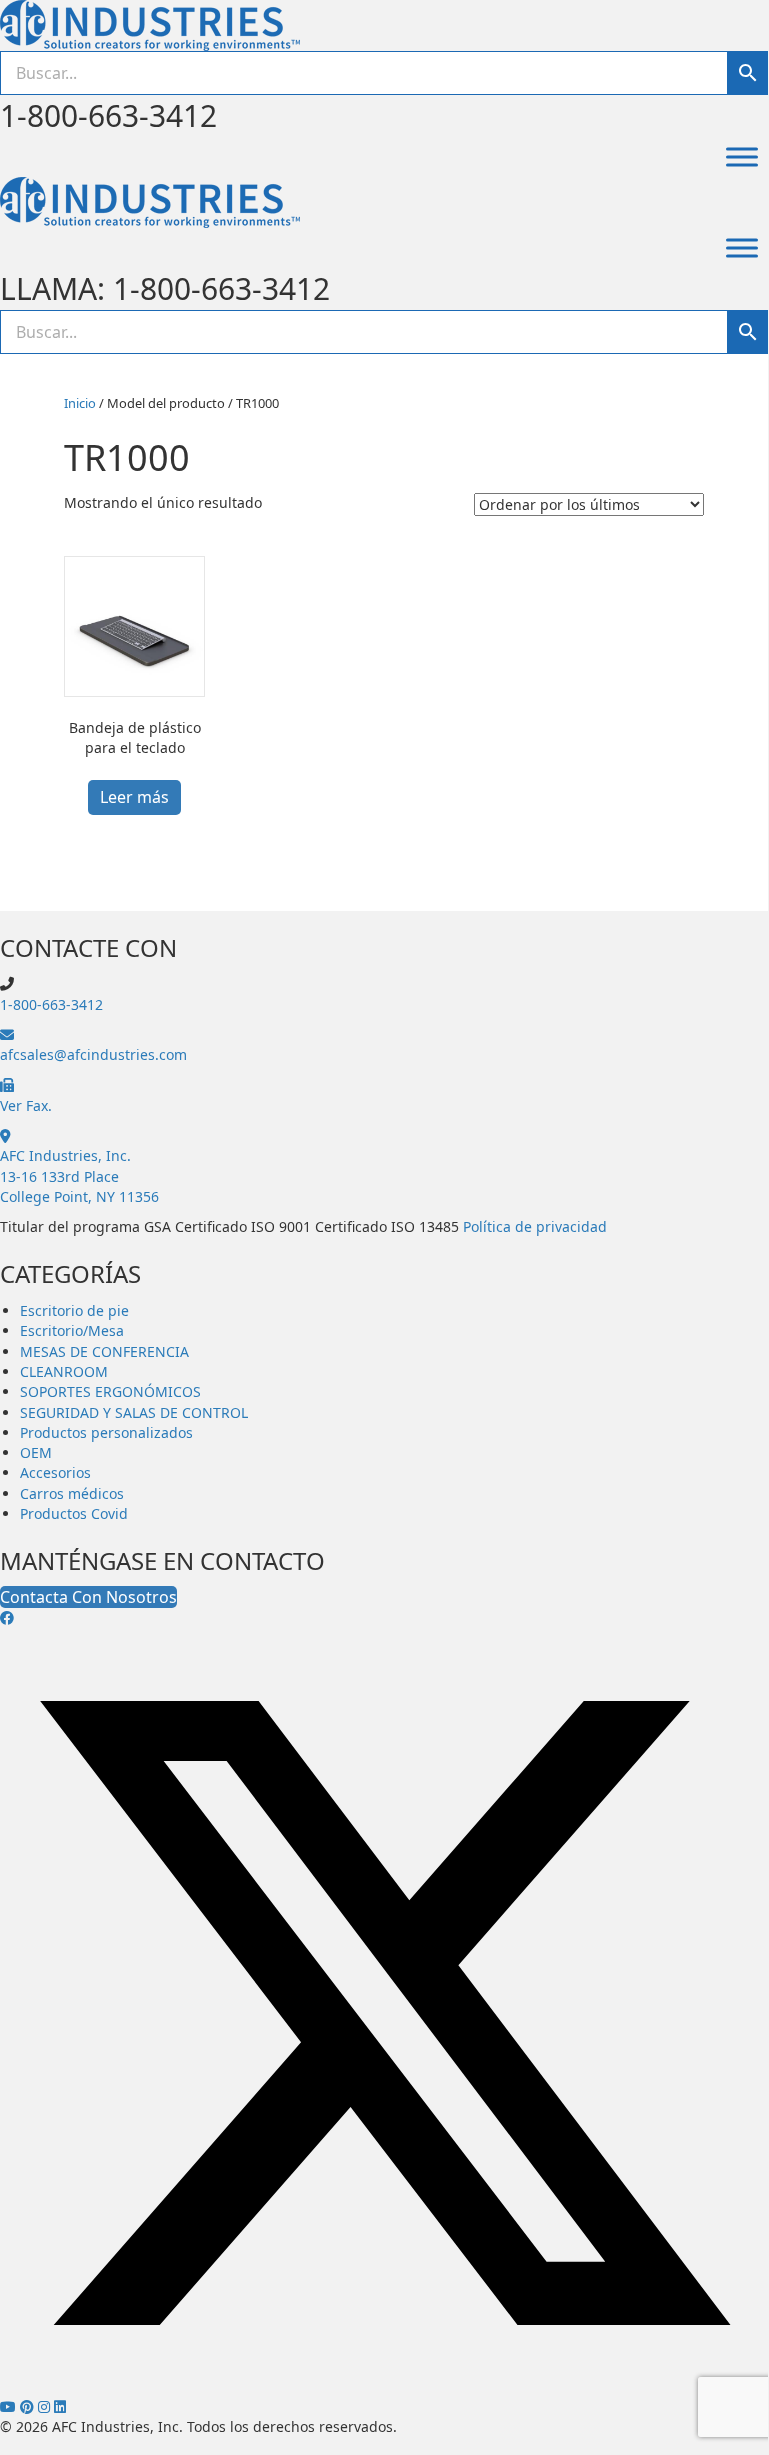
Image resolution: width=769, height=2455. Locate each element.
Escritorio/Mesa (72, 1330)
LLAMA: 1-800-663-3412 (165, 288)
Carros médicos (72, 1493)
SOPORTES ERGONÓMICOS (110, 1391)
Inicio (80, 403)
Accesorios (55, 1472)
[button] (7, 1617)
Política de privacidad (535, 1226)
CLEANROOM (64, 1371)
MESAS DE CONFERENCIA (104, 1351)
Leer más (134, 797)
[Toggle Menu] (742, 156)
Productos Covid (74, 1513)
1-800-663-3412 (108, 115)
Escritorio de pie (74, 1310)
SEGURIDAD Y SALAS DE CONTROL (134, 1412)
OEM (36, 1452)
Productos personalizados (106, 1432)
